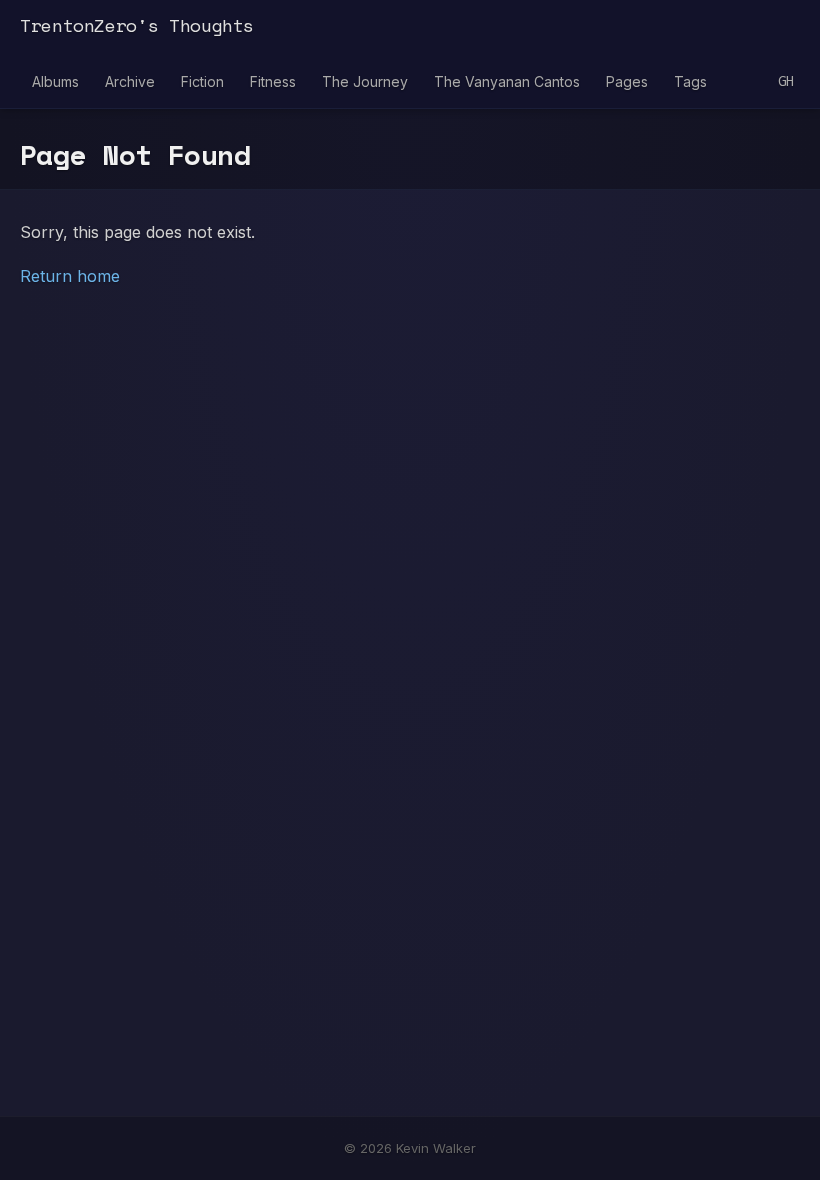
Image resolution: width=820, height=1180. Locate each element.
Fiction (202, 81)
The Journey (365, 81)
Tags (690, 81)
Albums (55, 81)
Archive (130, 81)
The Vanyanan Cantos (507, 81)
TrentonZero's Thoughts (137, 25)
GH (786, 81)
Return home (70, 276)
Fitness (273, 81)
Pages (627, 81)
